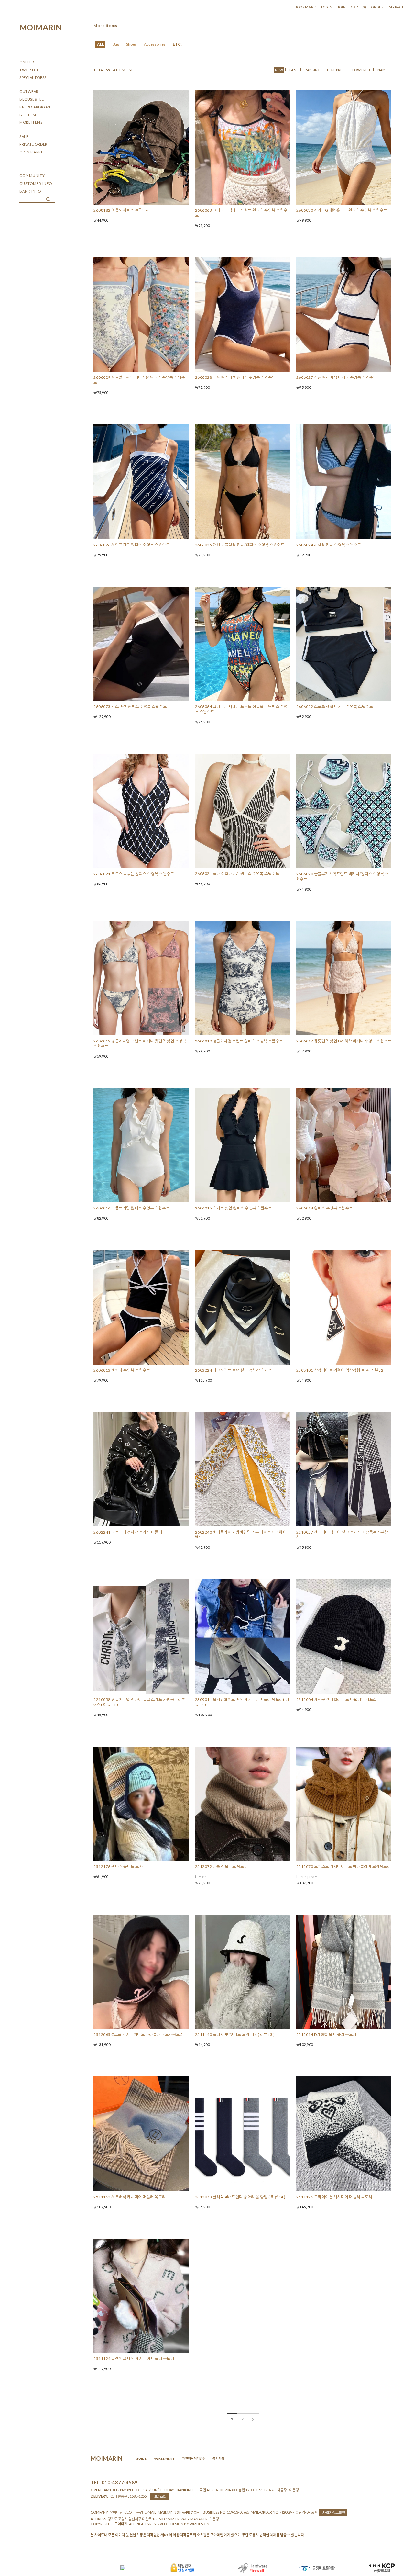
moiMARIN (41, 27)
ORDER (378, 7)
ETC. (177, 44)
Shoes (131, 44)
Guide (141, 2458)
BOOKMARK (305, 7)
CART (359, 7)
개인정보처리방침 (194, 2458)
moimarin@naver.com (179, 2512)
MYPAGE (397, 7)
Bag (116, 44)
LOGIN (327, 7)
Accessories (155, 44)
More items (105, 25)
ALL (100, 44)
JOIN (342, 7)
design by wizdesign (190, 2524)
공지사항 (218, 2458)
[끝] (253, 2419)
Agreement (164, 2458)
